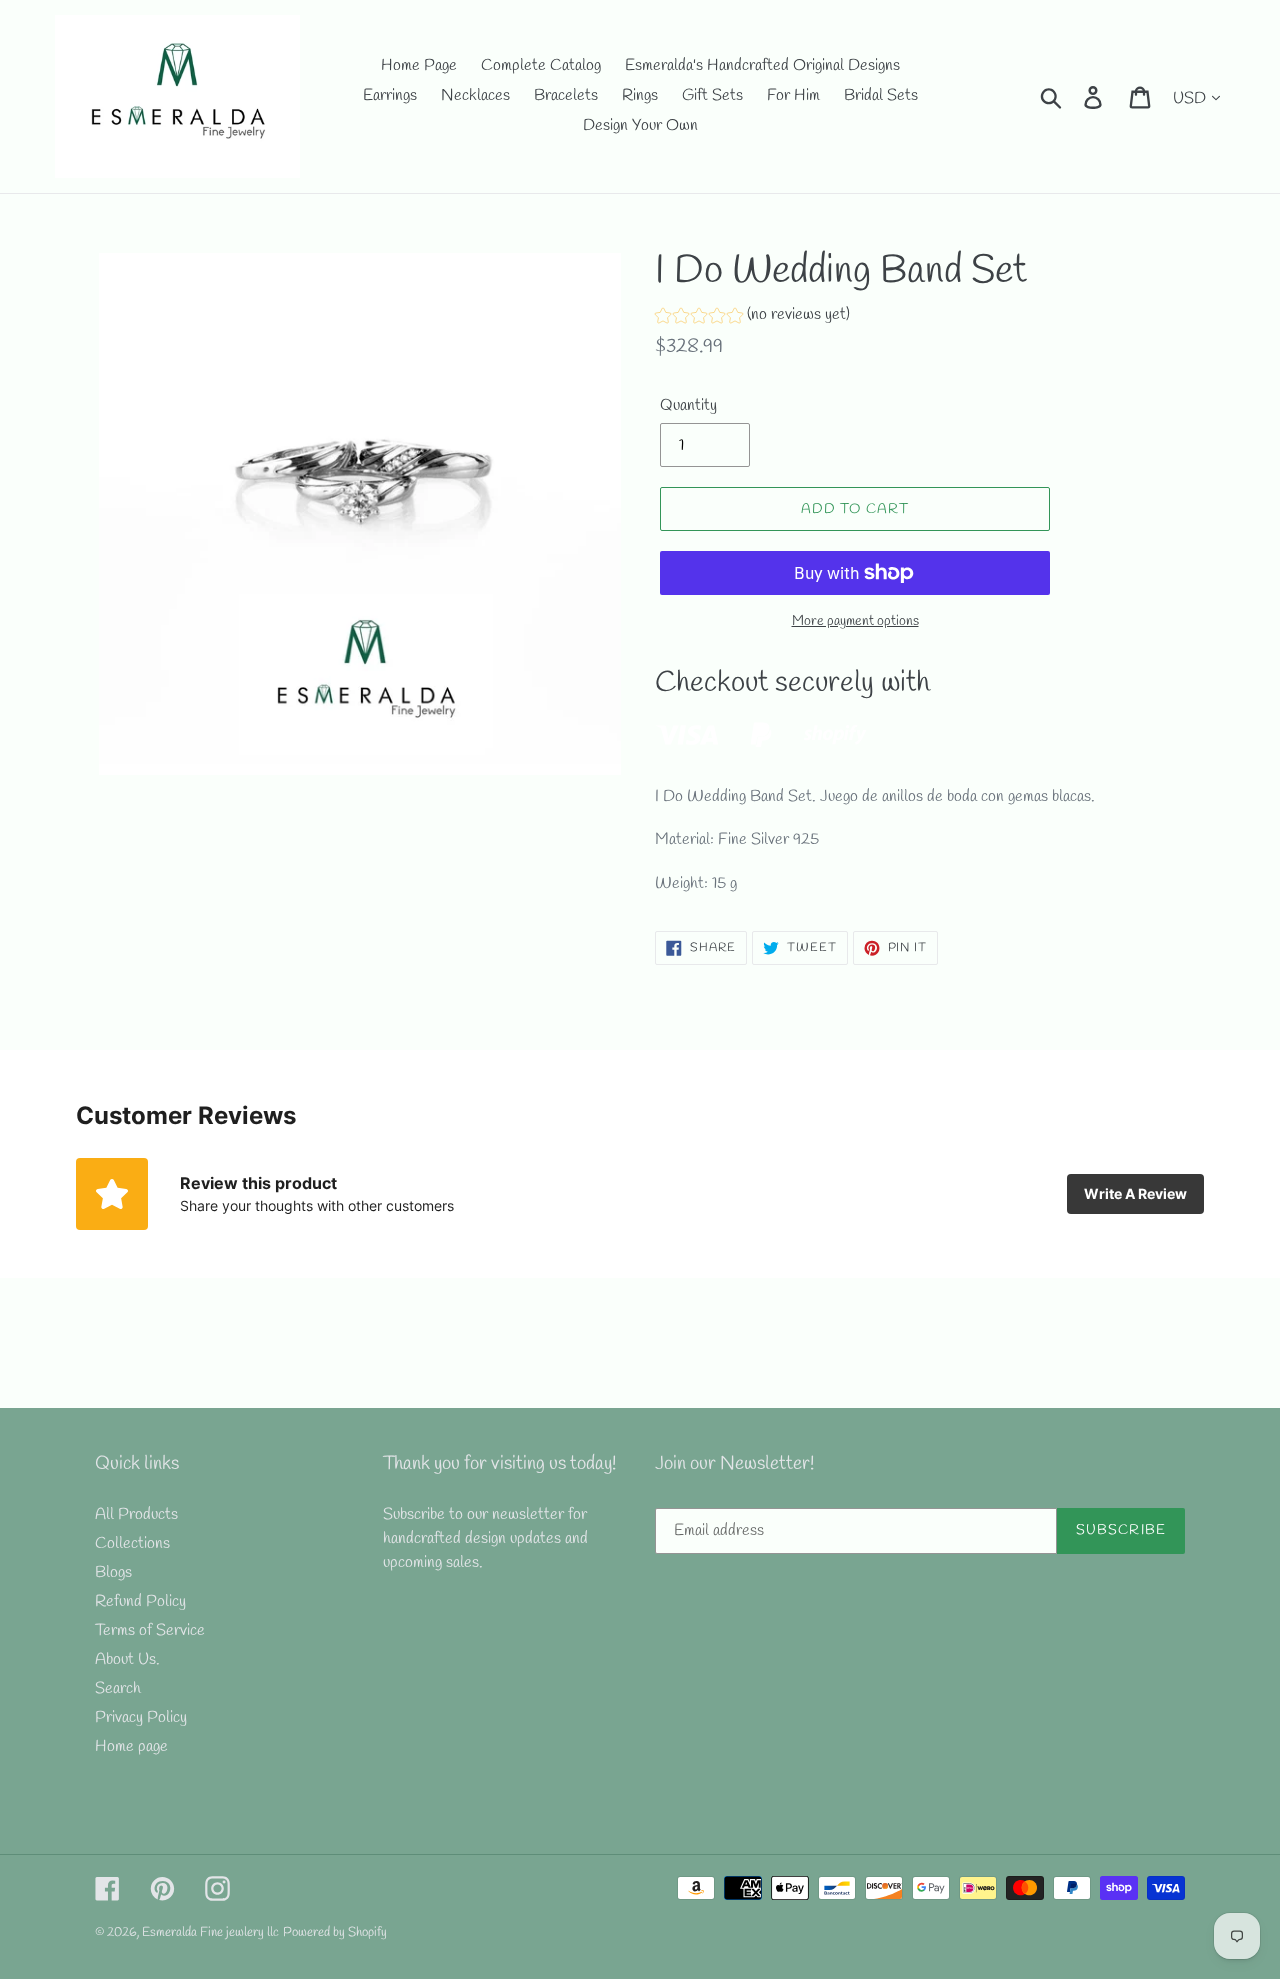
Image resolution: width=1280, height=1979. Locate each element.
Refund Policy (140, 1601)
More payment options (855, 621)
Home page (131, 1746)
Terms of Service (150, 1630)
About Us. (127, 1659)
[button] (752, 317)
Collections (132, 1543)
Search (118, 1688)
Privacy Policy (141, 1717)
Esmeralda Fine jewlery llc (210, 1932)
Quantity (688, 405)
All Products (136, 1514)
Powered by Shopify (335, 1932)
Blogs (113, 1572)
